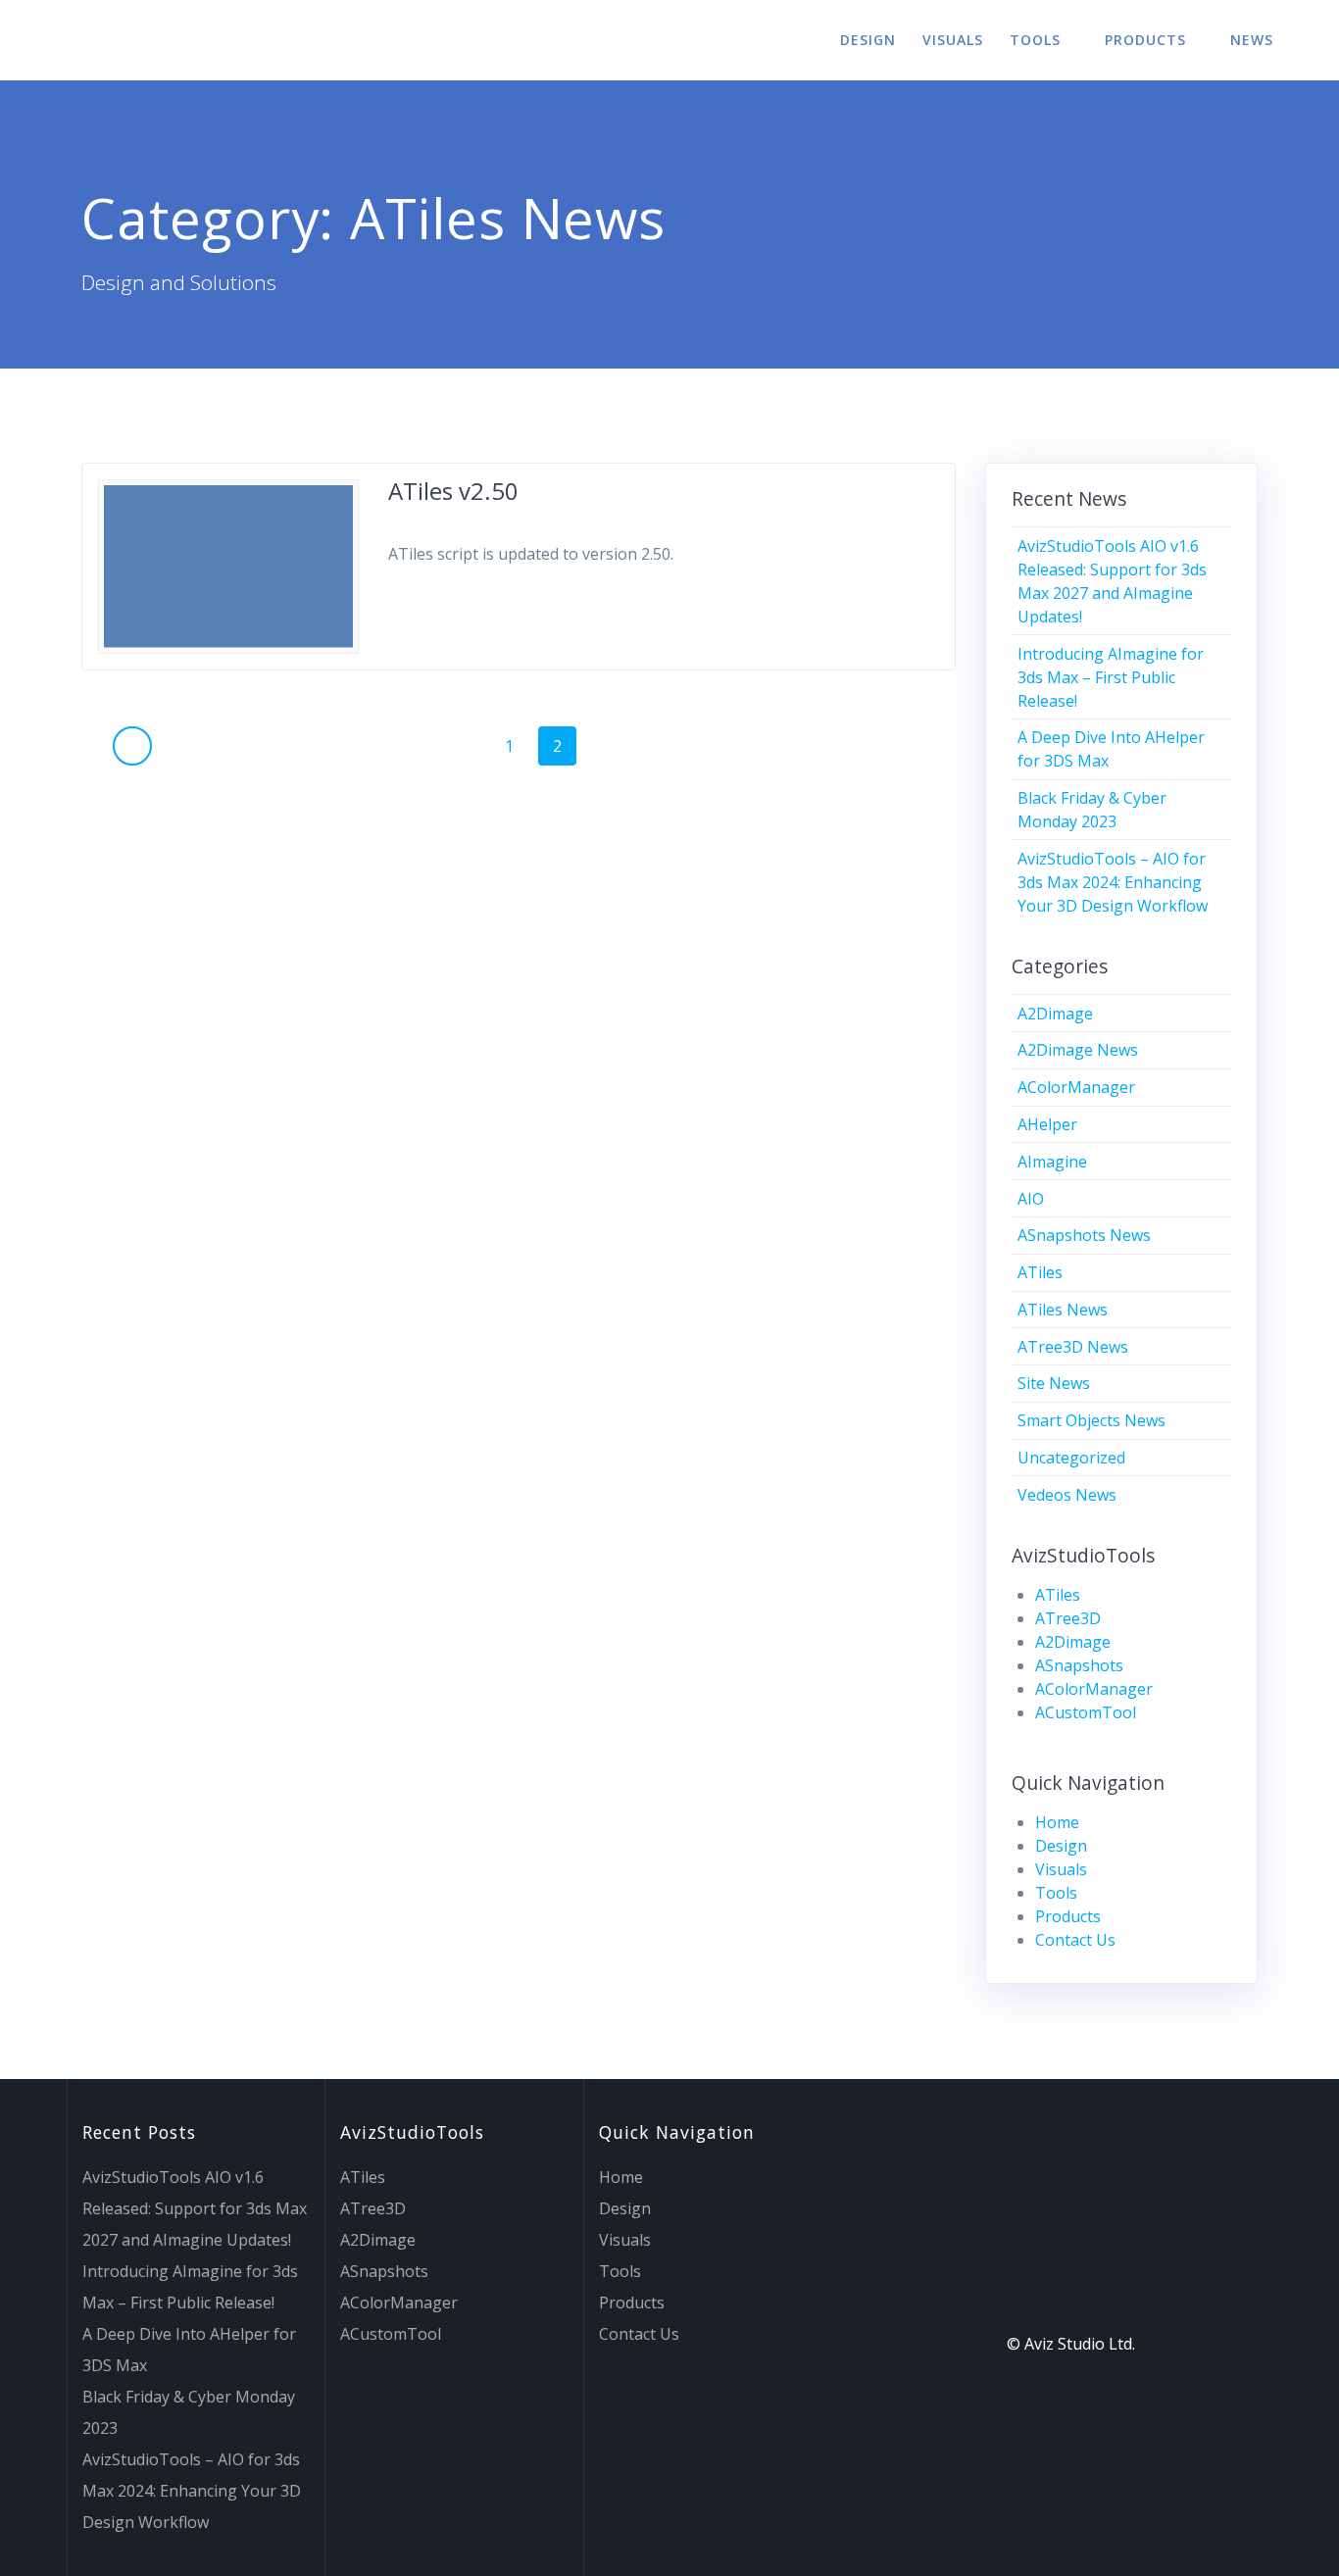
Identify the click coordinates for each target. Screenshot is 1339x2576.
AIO (1031, 1199)
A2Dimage (1055, 1014)
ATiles (1040, 1272)
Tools (1035, 40)
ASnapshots (1079, 1665)
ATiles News (1063, 1310)
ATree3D (1068, 1618)
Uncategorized (1071, 1458)
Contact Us (1075, 1940)
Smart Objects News (1091, 1420)
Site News (1054, 1383)
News (1252, 40)
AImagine (1052, 1162)
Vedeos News (1067, 1495)
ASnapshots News (1084, 1235)
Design (868, 40)
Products (1145, 40)
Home (1057, 1822)
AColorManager (1076, 1087)
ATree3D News (1073, 1347)
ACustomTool (1086, 1712)
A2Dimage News (1078, 1050)
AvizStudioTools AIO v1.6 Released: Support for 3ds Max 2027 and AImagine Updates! (195, 2208)
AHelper (1047, 1124)
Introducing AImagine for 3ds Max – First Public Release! (1111, 677)
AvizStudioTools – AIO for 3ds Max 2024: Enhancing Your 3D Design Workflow (1113, 882)
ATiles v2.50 (453, 491)
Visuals (953, 40)
